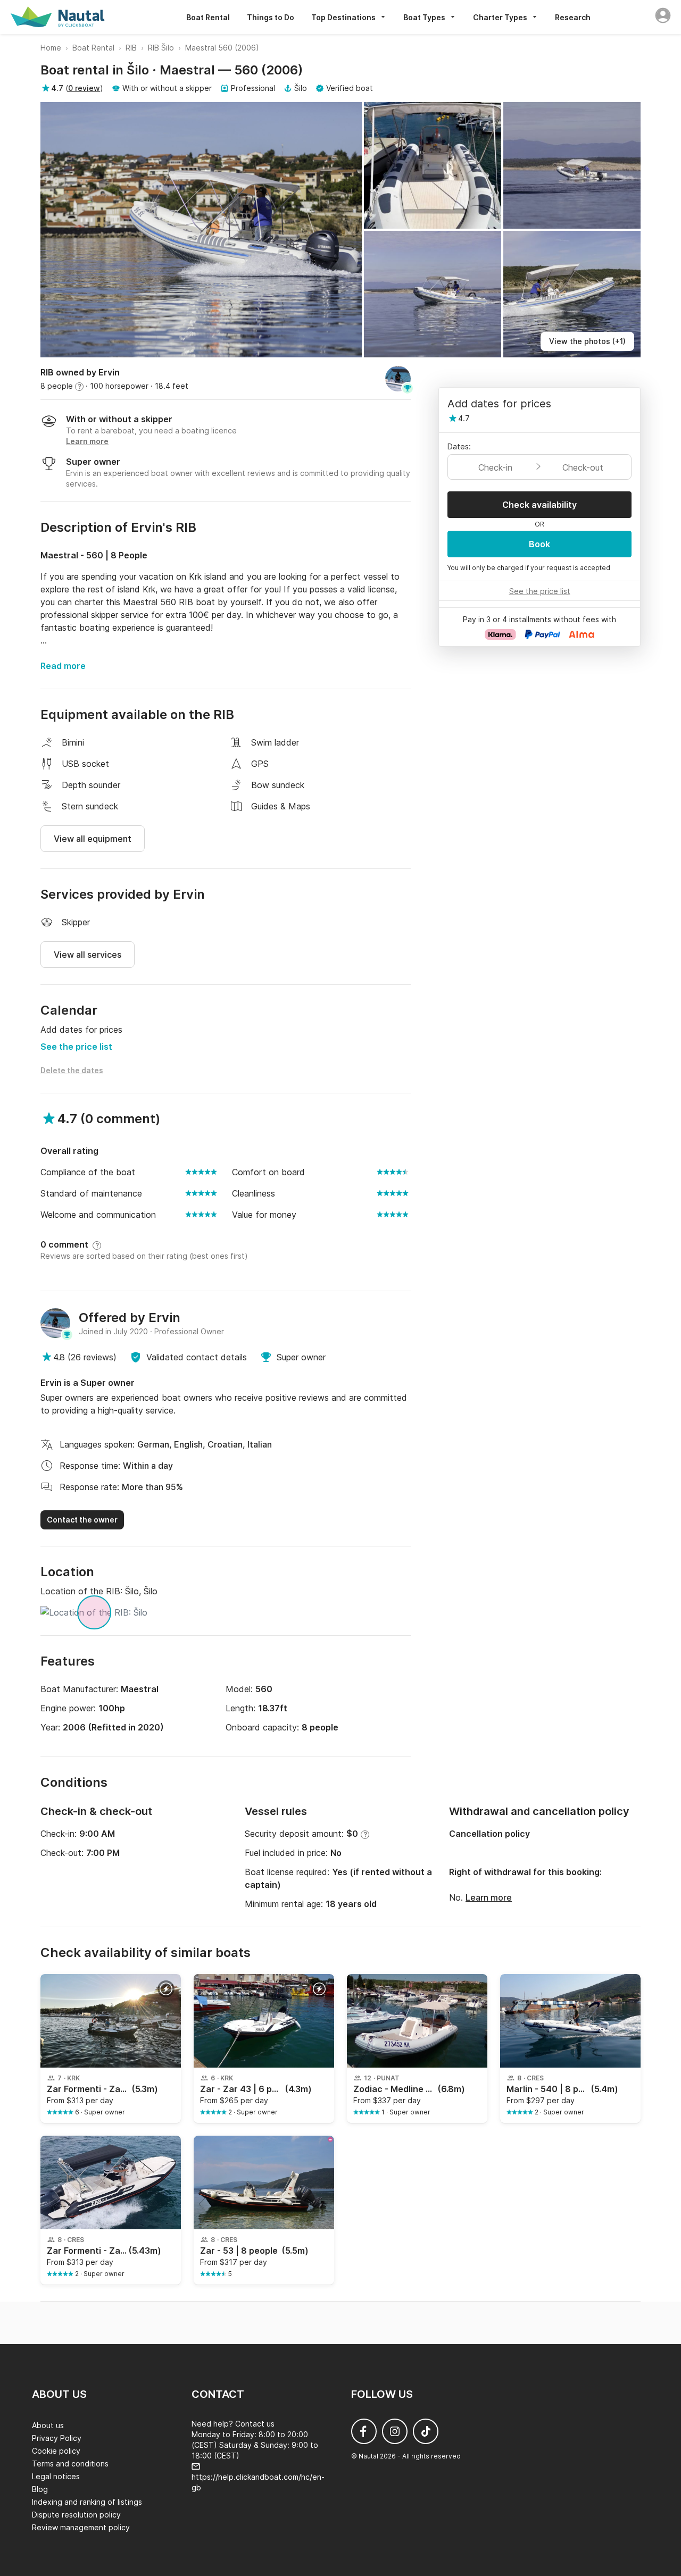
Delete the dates (72, 1070)
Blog (40, 2489)
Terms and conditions (70, 2464)
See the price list (76, 1047)
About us (48, 2425)
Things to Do (271, 17)
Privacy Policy (57, 2438)
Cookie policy (56, 2451)
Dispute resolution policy (76, 2515)
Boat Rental (208, 17)
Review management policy (81, 2527)
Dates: (459, 446)
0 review (84, 88)
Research (573, 17)
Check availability (539, 505)
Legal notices (56, 2476)
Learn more (489, 1897)
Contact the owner (82, 1520)
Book (539, 544)
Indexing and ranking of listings (87, 2502)
